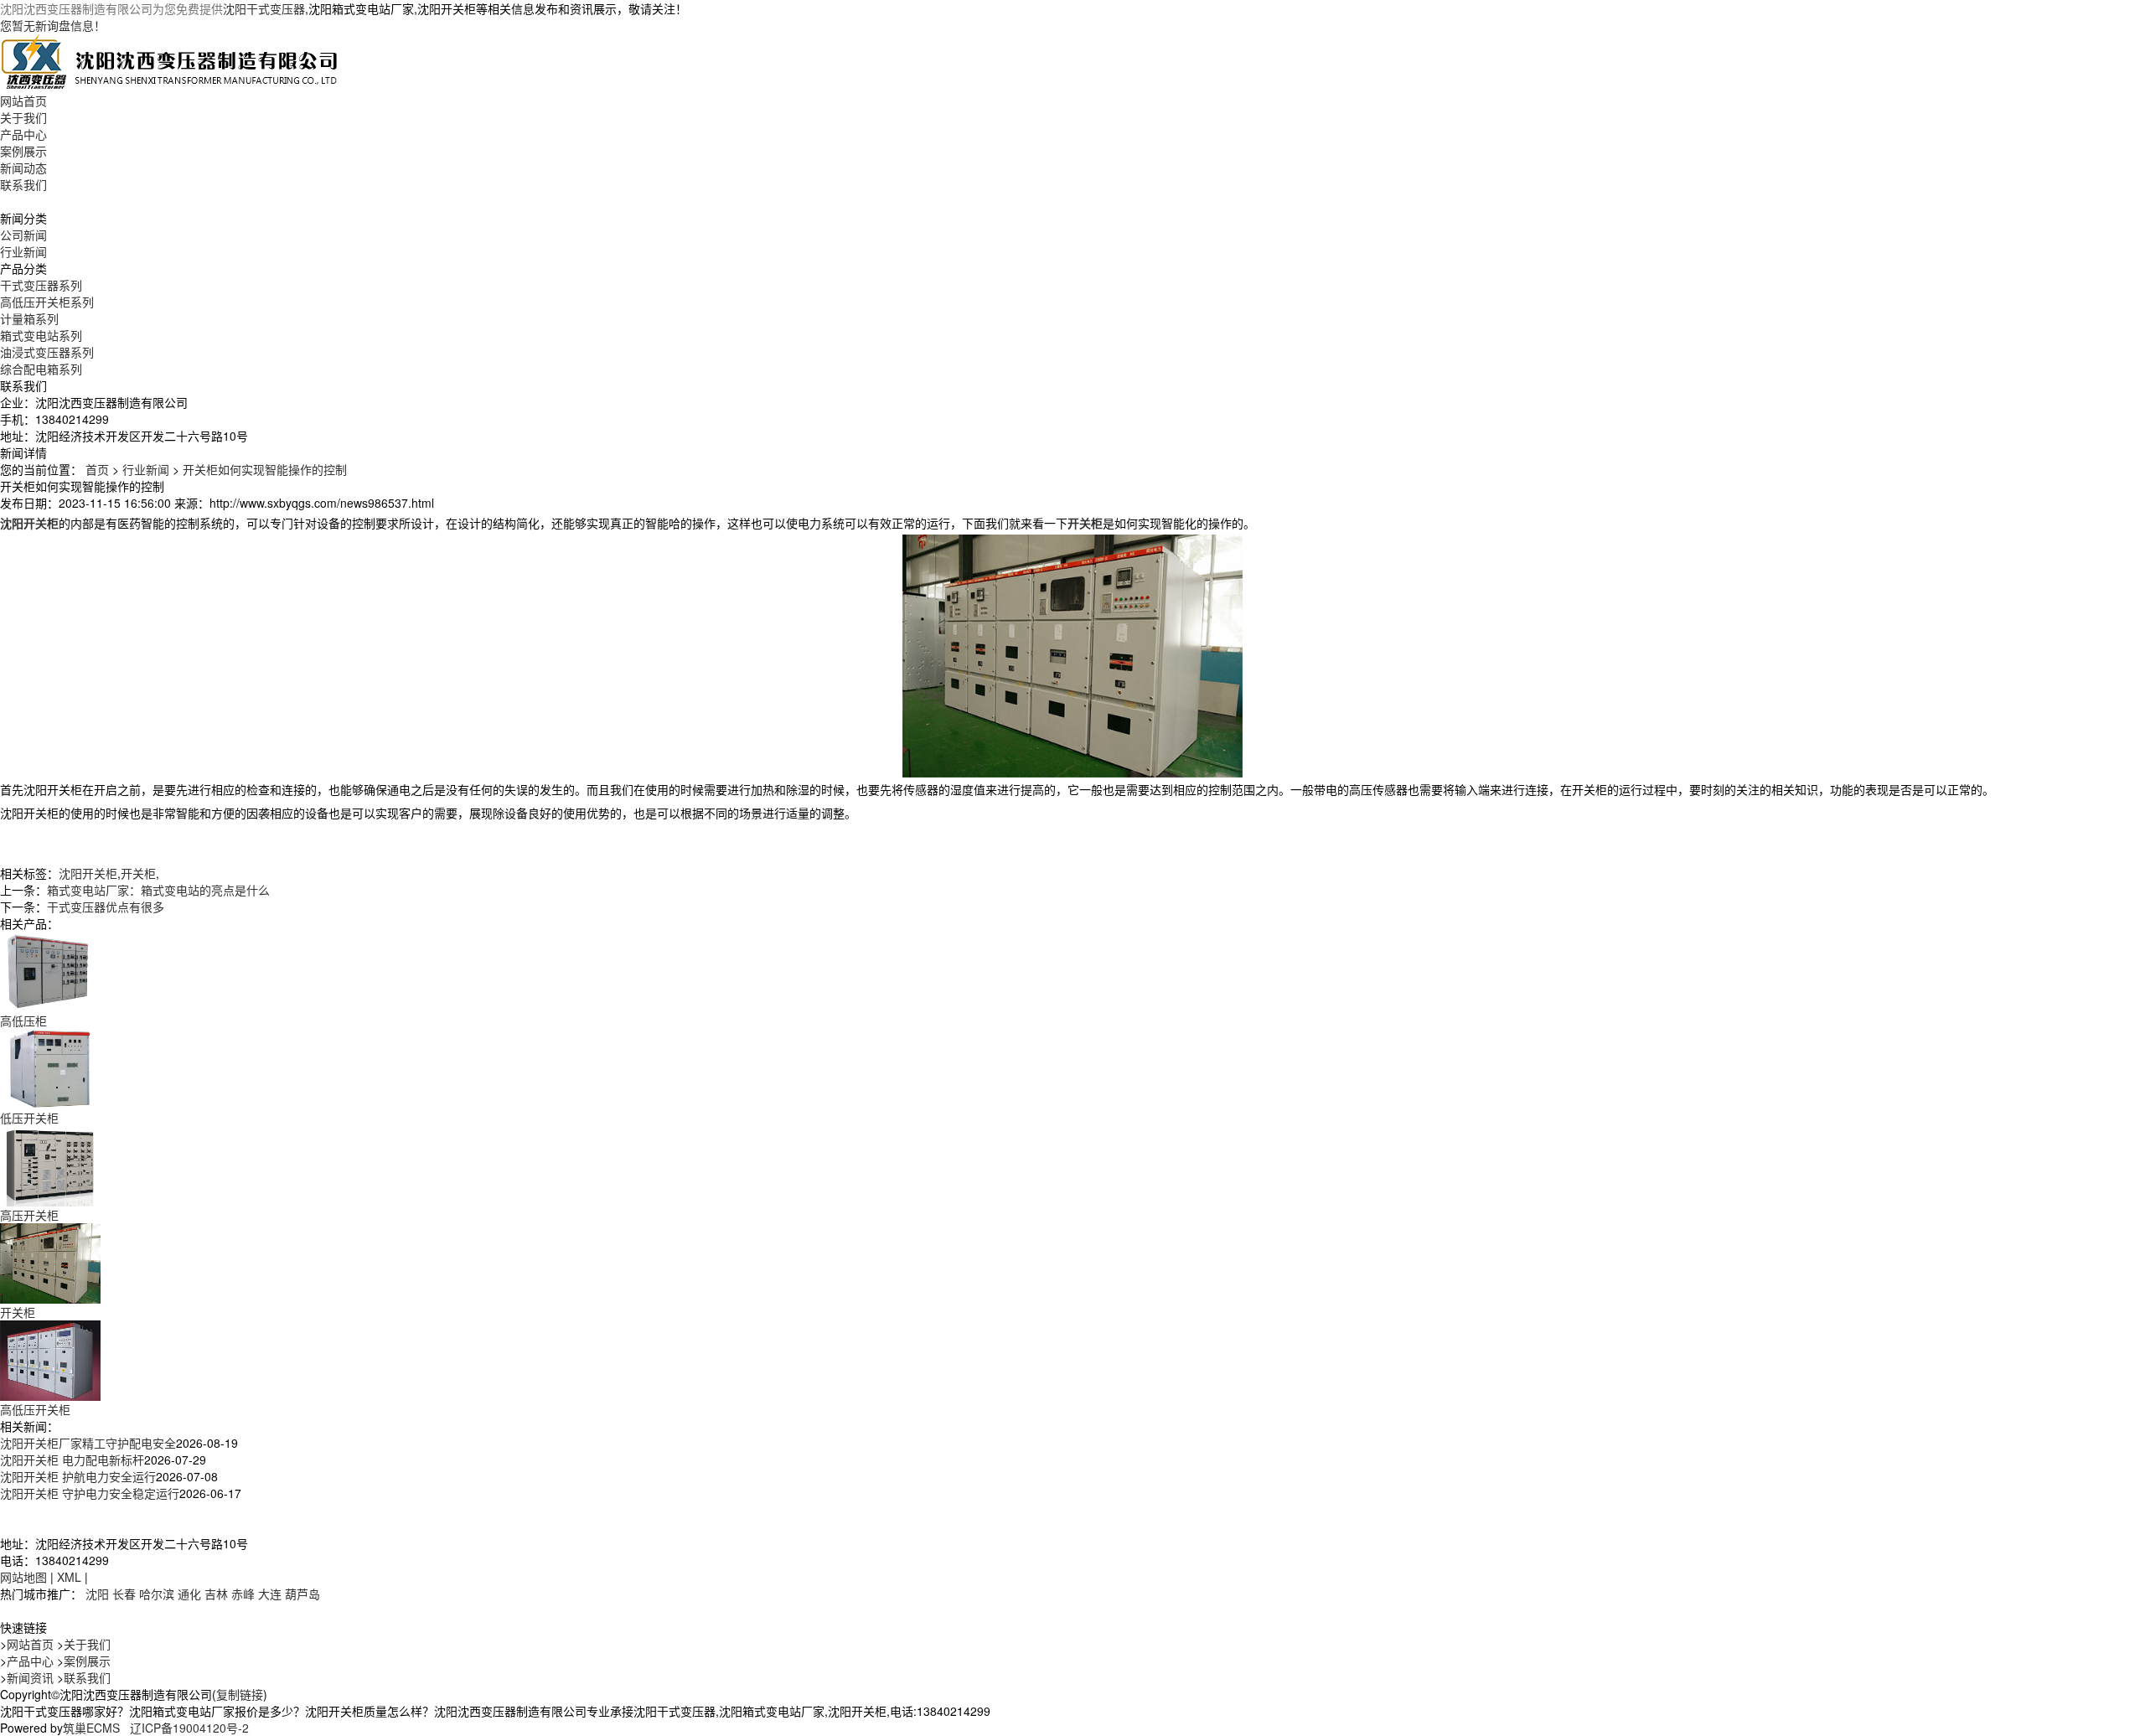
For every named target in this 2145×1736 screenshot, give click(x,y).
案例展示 (23, 151)
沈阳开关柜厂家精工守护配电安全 (88, 1443)
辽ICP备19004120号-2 (189, 1728)
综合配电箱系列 (41, 369)
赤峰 (243, 1594)
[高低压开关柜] (50, 1359)
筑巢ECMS (91, 1728)
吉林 (216, 1594)
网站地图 (23, 1577)
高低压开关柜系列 (47, 302)
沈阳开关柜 (88, 873)
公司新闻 (23, 235)
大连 (270, 1594)
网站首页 (23, 101)
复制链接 (240, 1694)
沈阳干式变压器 (264, 8)
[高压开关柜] (50, 1165)
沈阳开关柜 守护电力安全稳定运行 (90, 1493)
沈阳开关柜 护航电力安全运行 (78, 1476)
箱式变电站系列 (41, 335)
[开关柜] (50, 1262)
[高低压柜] (50, 970)
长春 (124, 1594)
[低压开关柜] (50, 1067)
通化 (189, 1594)
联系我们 (23, 184)
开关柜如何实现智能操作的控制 (265, 469)
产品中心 (23, 134)
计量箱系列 (29, 318)
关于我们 (23, 117)
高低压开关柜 (35, 1409)
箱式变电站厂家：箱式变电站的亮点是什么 (158, 890)
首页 (97, 469)
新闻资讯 (30, 1677)
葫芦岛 (302, 1594)
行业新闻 (23, 251)
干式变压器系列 (41, 285)
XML (69, 1577)
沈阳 (97, 1594)
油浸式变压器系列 (47, 352)
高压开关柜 (29, 1215)
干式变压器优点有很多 (106, 907)
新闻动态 (23, 168)
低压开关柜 (29, 1118)
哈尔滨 (157, 1594)
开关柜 (138, 873)
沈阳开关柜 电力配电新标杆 (72, 1460)
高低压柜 (23, 1020)
